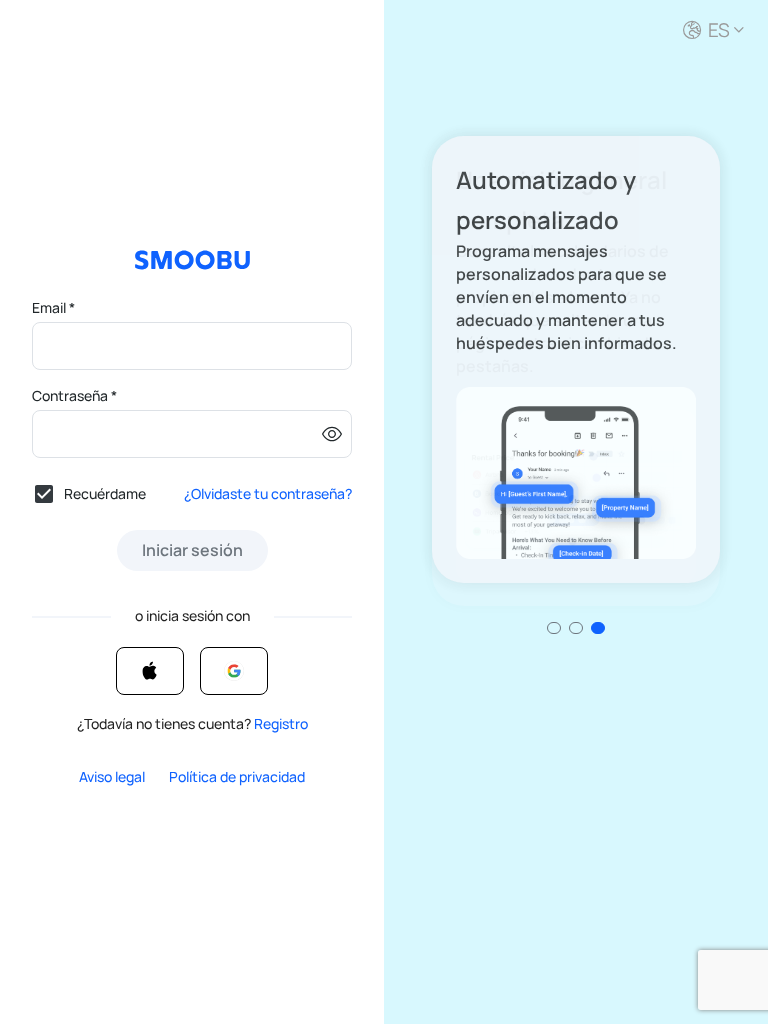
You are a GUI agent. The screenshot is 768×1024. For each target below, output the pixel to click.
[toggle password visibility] (332, 434)
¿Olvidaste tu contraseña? (268, 493)
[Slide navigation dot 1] (576, 628)
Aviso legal (112, 776)
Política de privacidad (237, 776)
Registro (281, 723)
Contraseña (74, 395)
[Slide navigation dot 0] (554, 628)
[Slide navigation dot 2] (598, 628)
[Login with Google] (234, 671)
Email (53, 307)
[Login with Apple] (150, 671)
